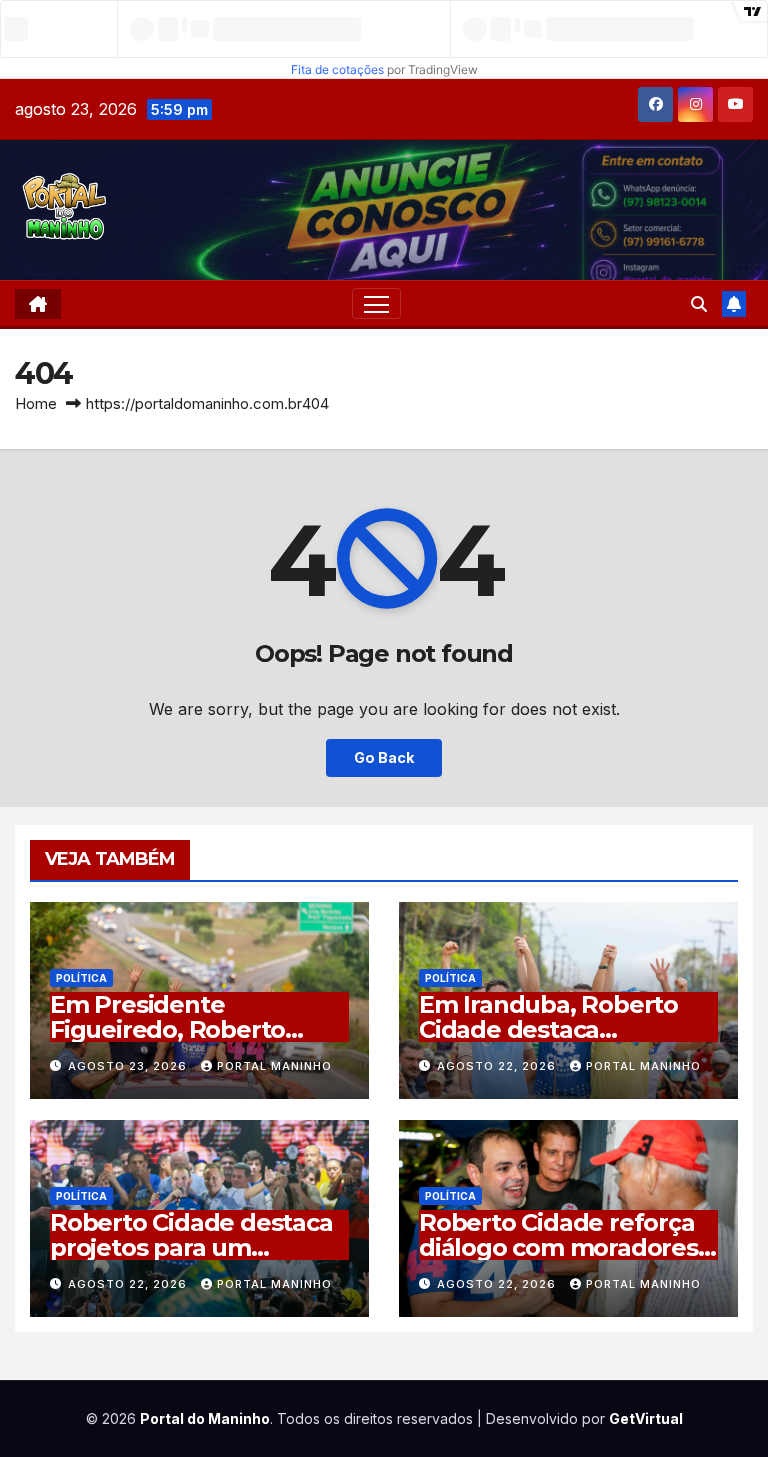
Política (81, 978)
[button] (699, 304)
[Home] (38, 304)
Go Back (384, 757)
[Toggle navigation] (376, 303)
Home (36, 403)
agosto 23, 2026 (129, 1066)
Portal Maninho (274, 1066)
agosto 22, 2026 (498, 1066)
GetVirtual (646, 1418)
